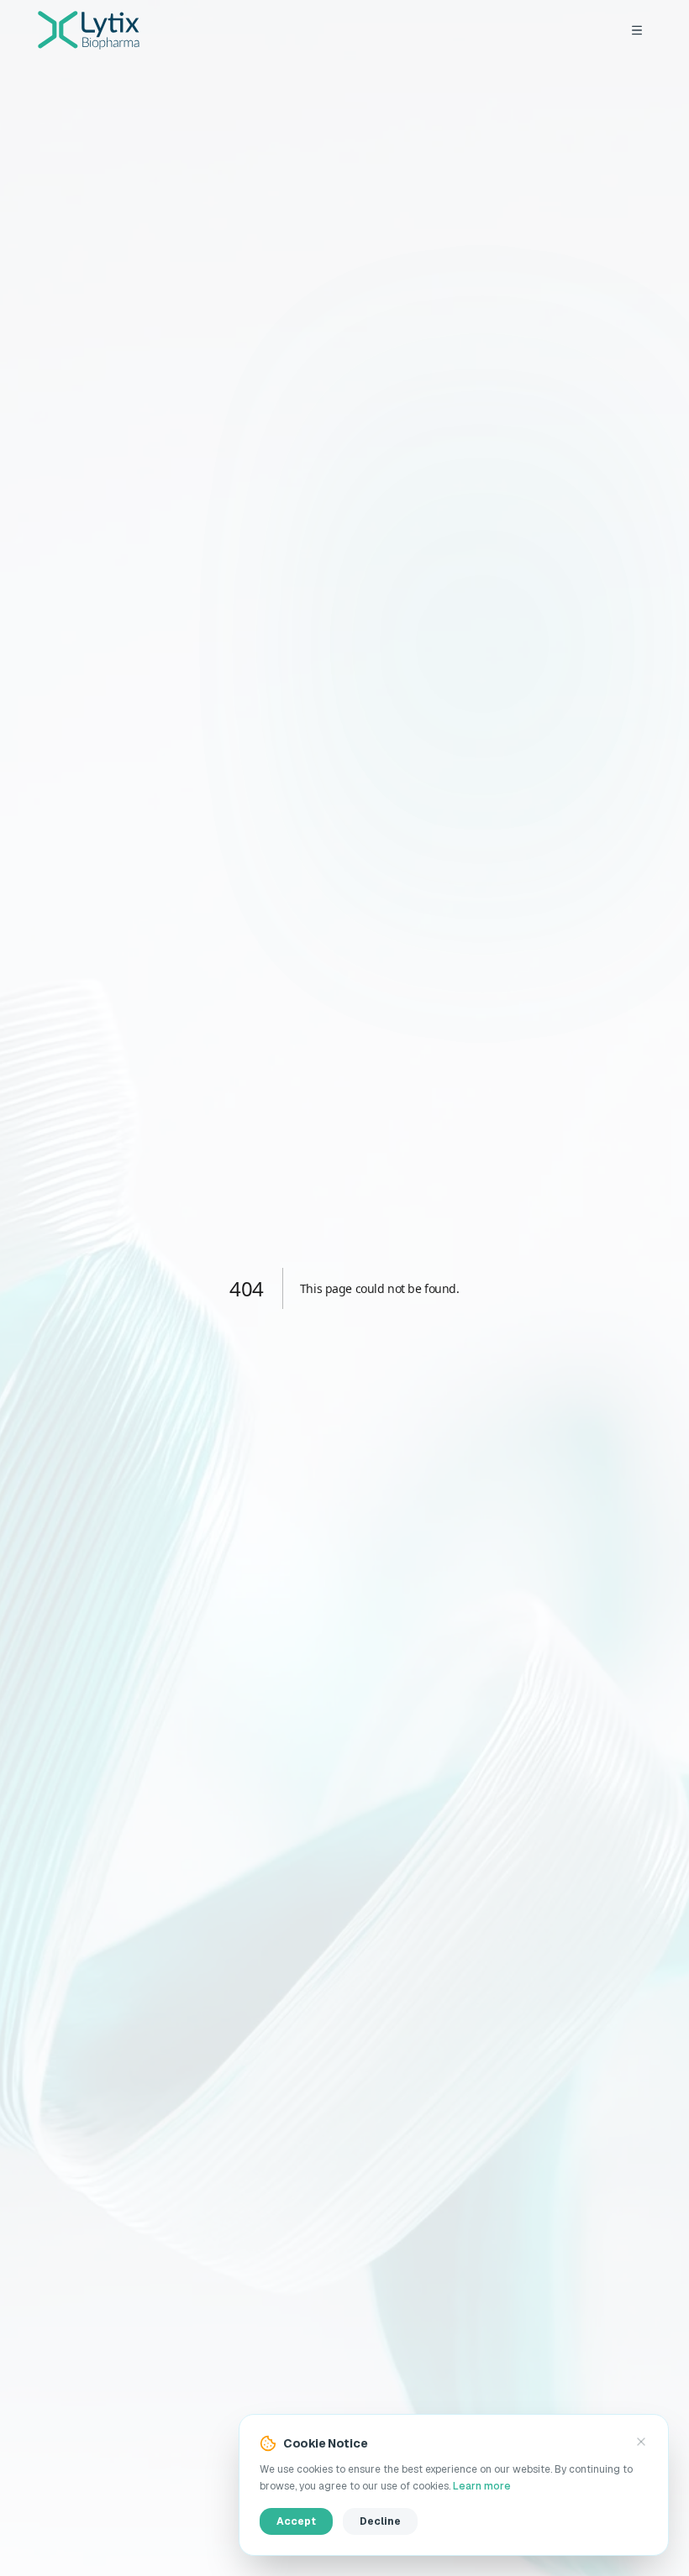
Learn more (482, 2486)
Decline (380, 2521)
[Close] (641, 2442)
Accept (296, 2521)
